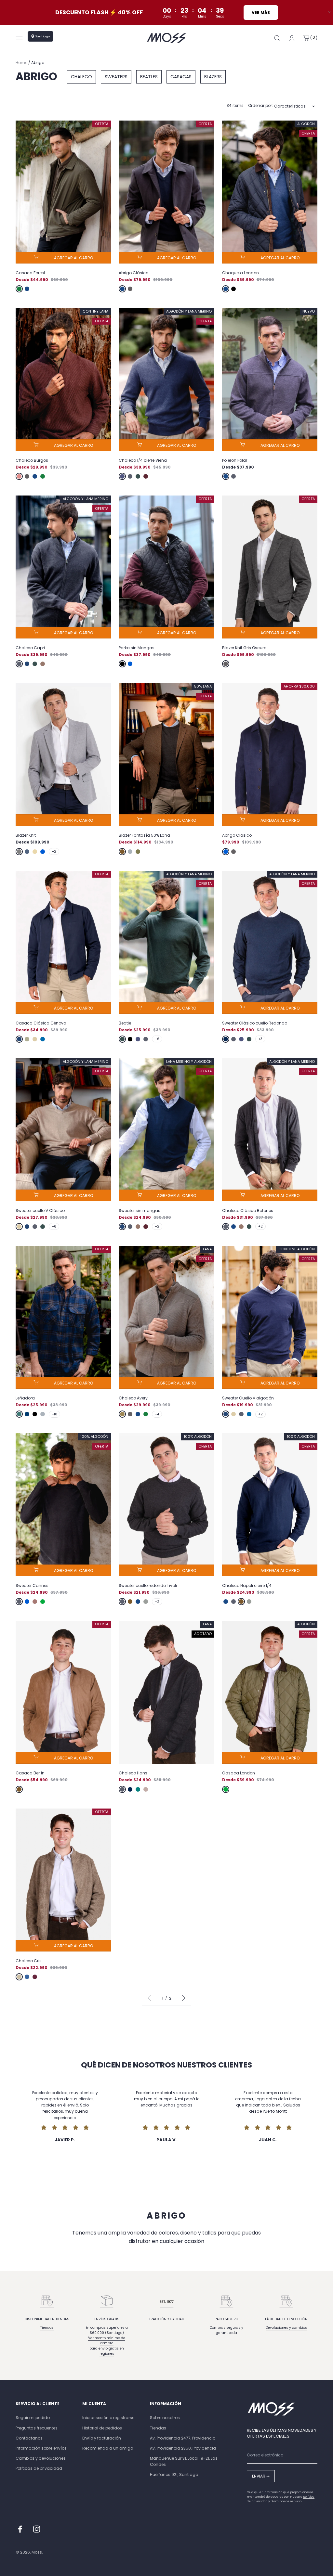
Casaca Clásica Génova (41, 1023)
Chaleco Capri (30, 648)
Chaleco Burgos (32, 460)
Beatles (149, 77)
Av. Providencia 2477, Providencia (183, 2438)
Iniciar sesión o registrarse (108, 2418)
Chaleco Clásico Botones (248, 1211)
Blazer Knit (26, 835)
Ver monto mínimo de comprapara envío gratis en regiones (107, 2346)
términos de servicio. (286, 2501)
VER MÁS (261, 13)
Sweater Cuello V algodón (248, 1398)
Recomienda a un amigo (108, 2448)
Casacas (181, 77)
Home (21, 63)
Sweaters (116, 77)
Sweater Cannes (32, 1585)
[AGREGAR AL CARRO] (63, 258)
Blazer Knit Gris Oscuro (244, 648)
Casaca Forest (30, 273)
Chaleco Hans (133, 1773)
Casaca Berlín (30, 1773)
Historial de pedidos (102, 2428)
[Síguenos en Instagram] (37, 2529)
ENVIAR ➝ (261, 2476)
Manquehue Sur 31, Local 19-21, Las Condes (184, 2461)
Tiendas (47, 2328)
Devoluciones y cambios (286, 2328)
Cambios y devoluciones (41, 2458)
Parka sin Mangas (137, 648)
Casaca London (239, 1773)
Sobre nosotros (165, 2418)
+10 (54, 1414)
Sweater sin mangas (140, 1211)
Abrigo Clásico (133, 273)
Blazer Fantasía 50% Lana (144, 835)
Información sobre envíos (41, 2448)
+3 (260, 1039)
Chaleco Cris (29, 1961)
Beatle (125, 1023)
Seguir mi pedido (33, 2418)
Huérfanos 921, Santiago (174, 2474)
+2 (54, 851)
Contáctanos (29, 2438)
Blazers (213, 77)
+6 (157, 1039)
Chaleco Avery (133, 1398)
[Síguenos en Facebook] (20, 2529)
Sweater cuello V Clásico (40, 1211)
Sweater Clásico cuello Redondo (255, 1023)
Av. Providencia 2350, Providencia (183, 2448)
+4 (157, 1414)
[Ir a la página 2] (183, 1998)
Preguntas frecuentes (37, 2428)
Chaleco (81, 77)
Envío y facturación (102, 2438)
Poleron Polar (235, 460)
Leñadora (25, 1398)
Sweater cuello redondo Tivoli (148, 1585)
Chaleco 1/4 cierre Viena (143, 460)
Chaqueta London (240, 273)
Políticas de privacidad (39, 2468)
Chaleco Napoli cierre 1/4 (247, 1585)
